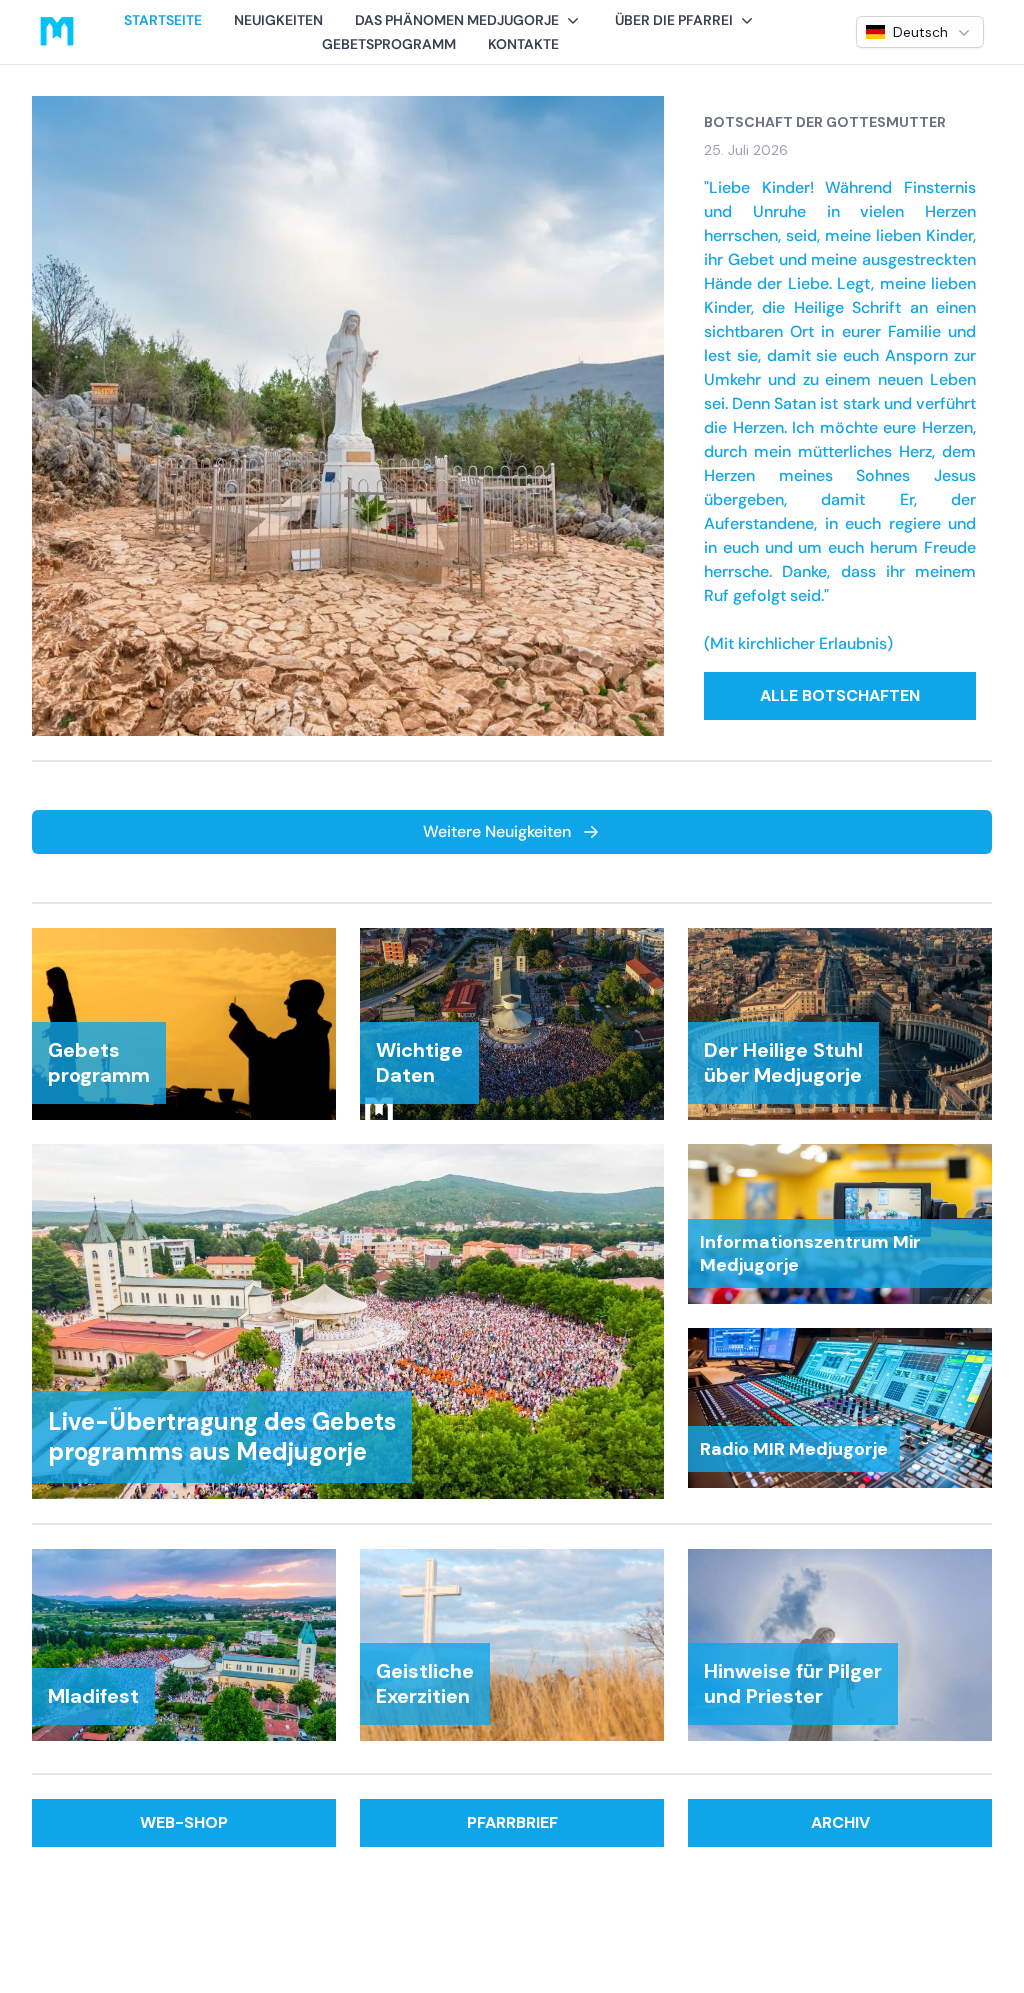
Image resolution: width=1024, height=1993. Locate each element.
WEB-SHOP (184, 1822)
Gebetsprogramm (389, 44)
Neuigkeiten (278, 20)
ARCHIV (840, 1822)
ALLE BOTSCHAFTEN (840, 695)
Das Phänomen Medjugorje (457, 20)
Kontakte (523, 44)
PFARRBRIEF (512, 1822)
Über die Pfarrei (674, 20)
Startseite (163, 20)
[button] (469, 20)
